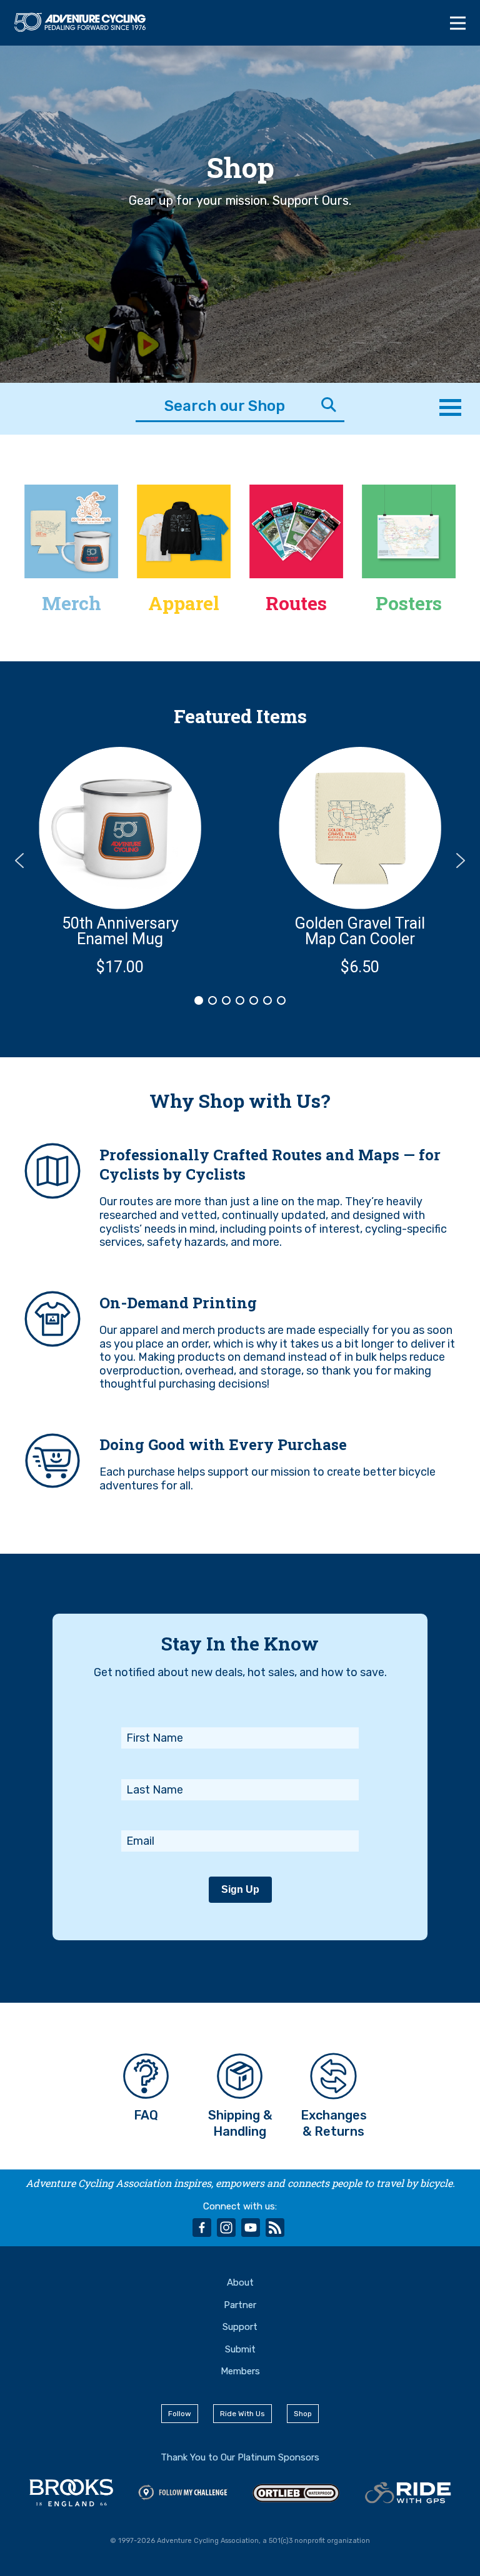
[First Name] (240, 1710)
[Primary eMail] (240, 1814)
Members (240, 2371)
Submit (240, 2349)
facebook (202, 2228)
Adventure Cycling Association (87, 22)
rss (275, 2228)
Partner (240, 2305)
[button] (120, 861)
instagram (226, 2228)
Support (240, 2327)
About (240, 2282)
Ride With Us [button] (242, 2414)
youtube (251, 2228)
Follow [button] (180, 2414)
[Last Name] (240, 1762)
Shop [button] (303, 2414)
